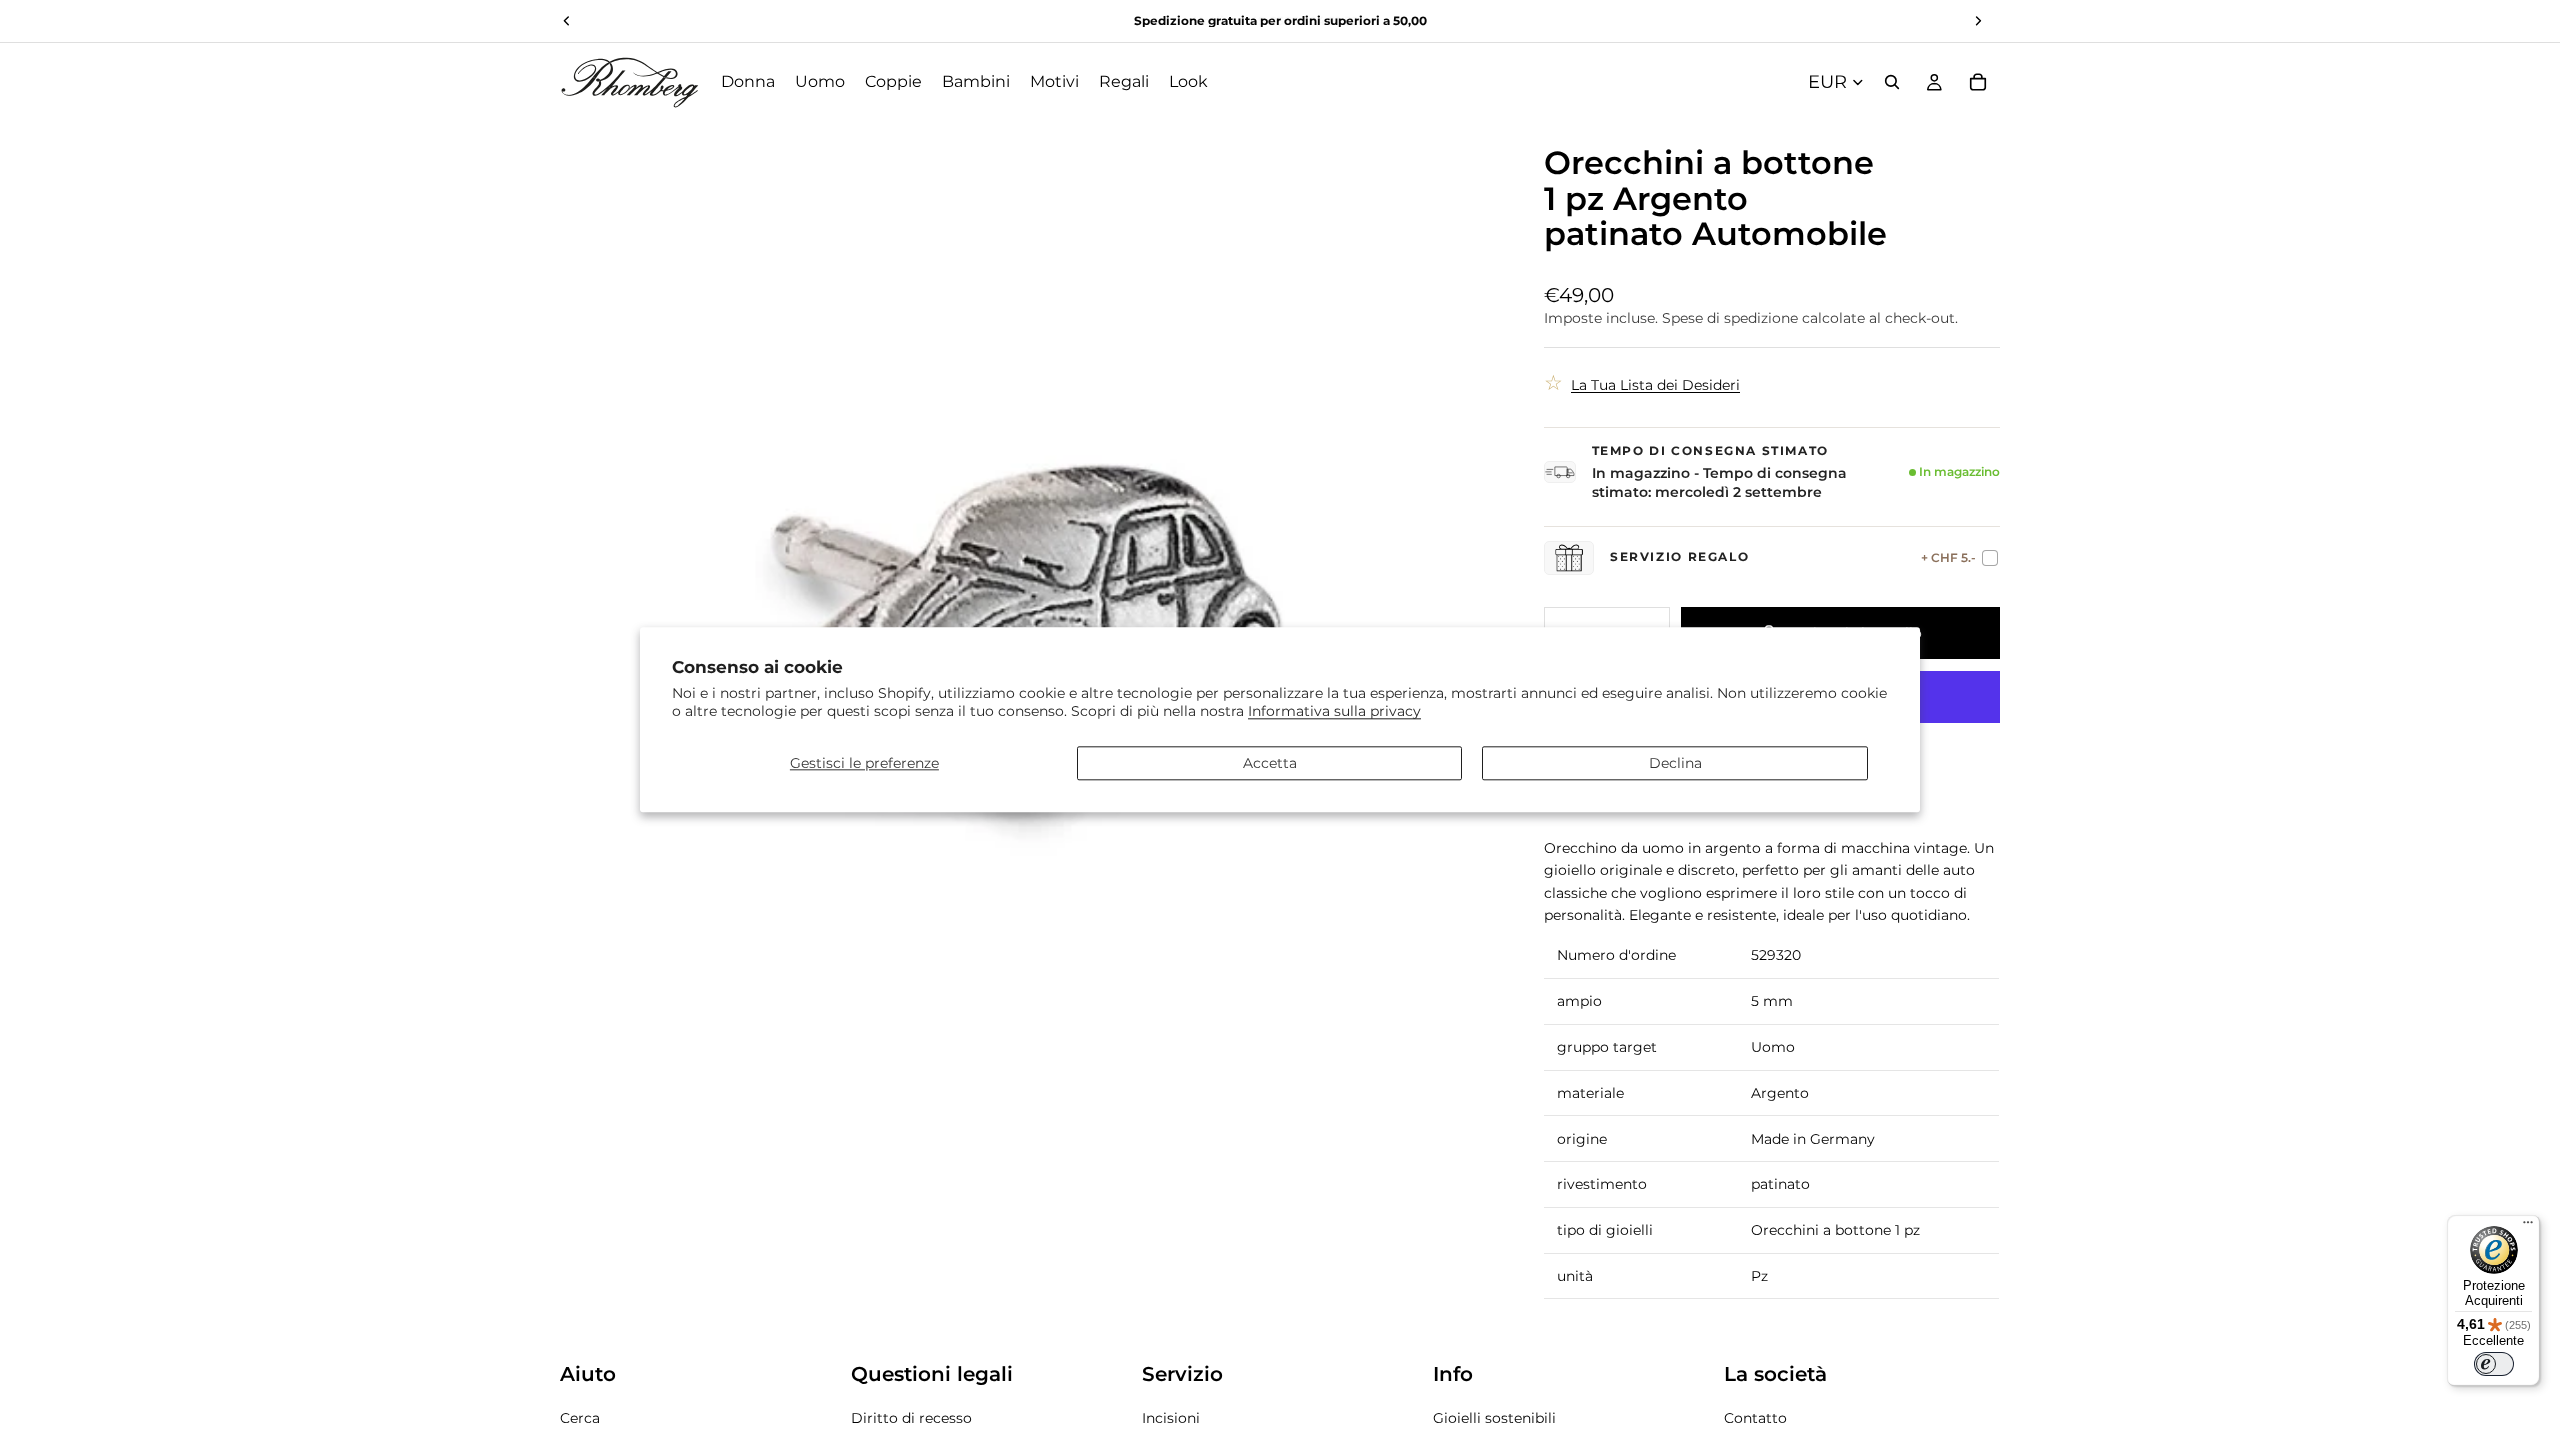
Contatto (1755, 1419)
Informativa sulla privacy (1334, 712)
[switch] (2494, 1364)
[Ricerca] (1892, 82)
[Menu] (2528, 1227)
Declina (1675, 763)
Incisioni (1171, 1419)
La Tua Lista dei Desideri (1655, 385)
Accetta (1270, 763)
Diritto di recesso (911, 1419)
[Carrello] (1978, 82)
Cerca (580, 1419)
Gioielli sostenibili (1494, 1419)
